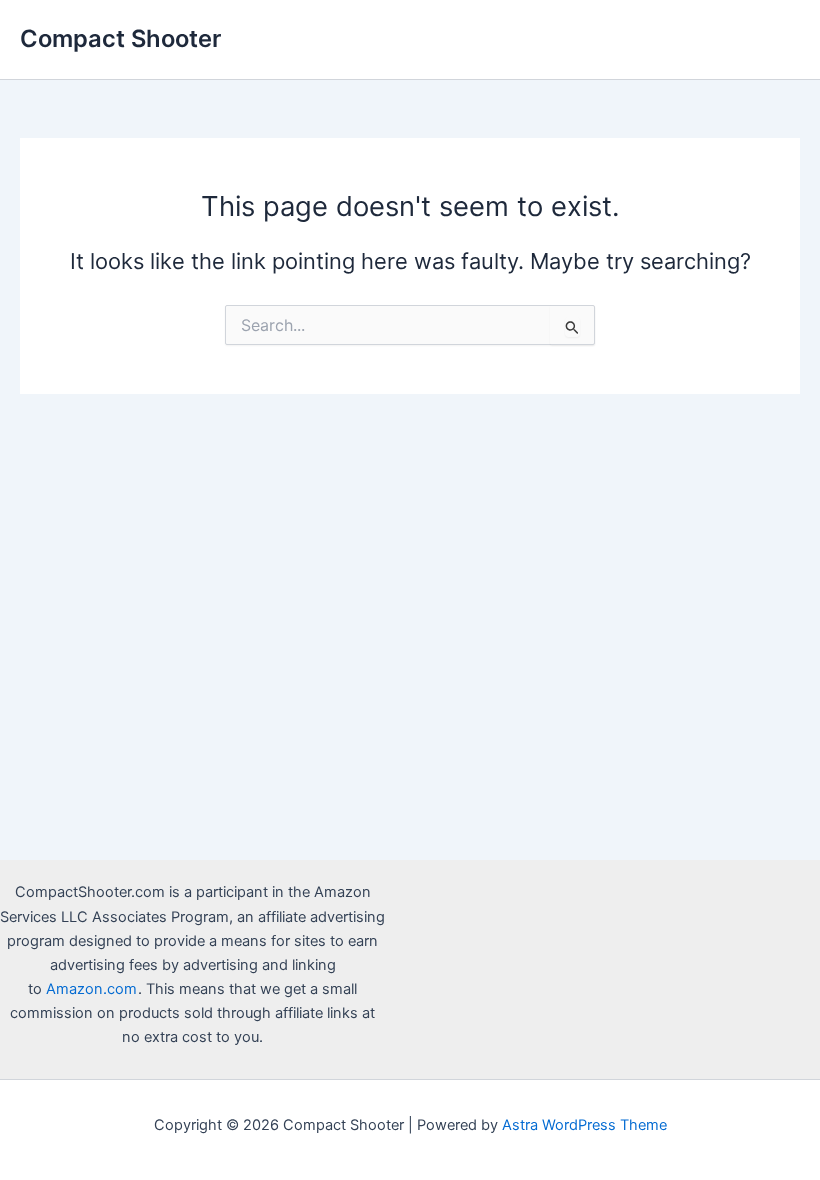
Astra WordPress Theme (584, 1125)
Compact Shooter (120, 38)
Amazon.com (91, 989)
